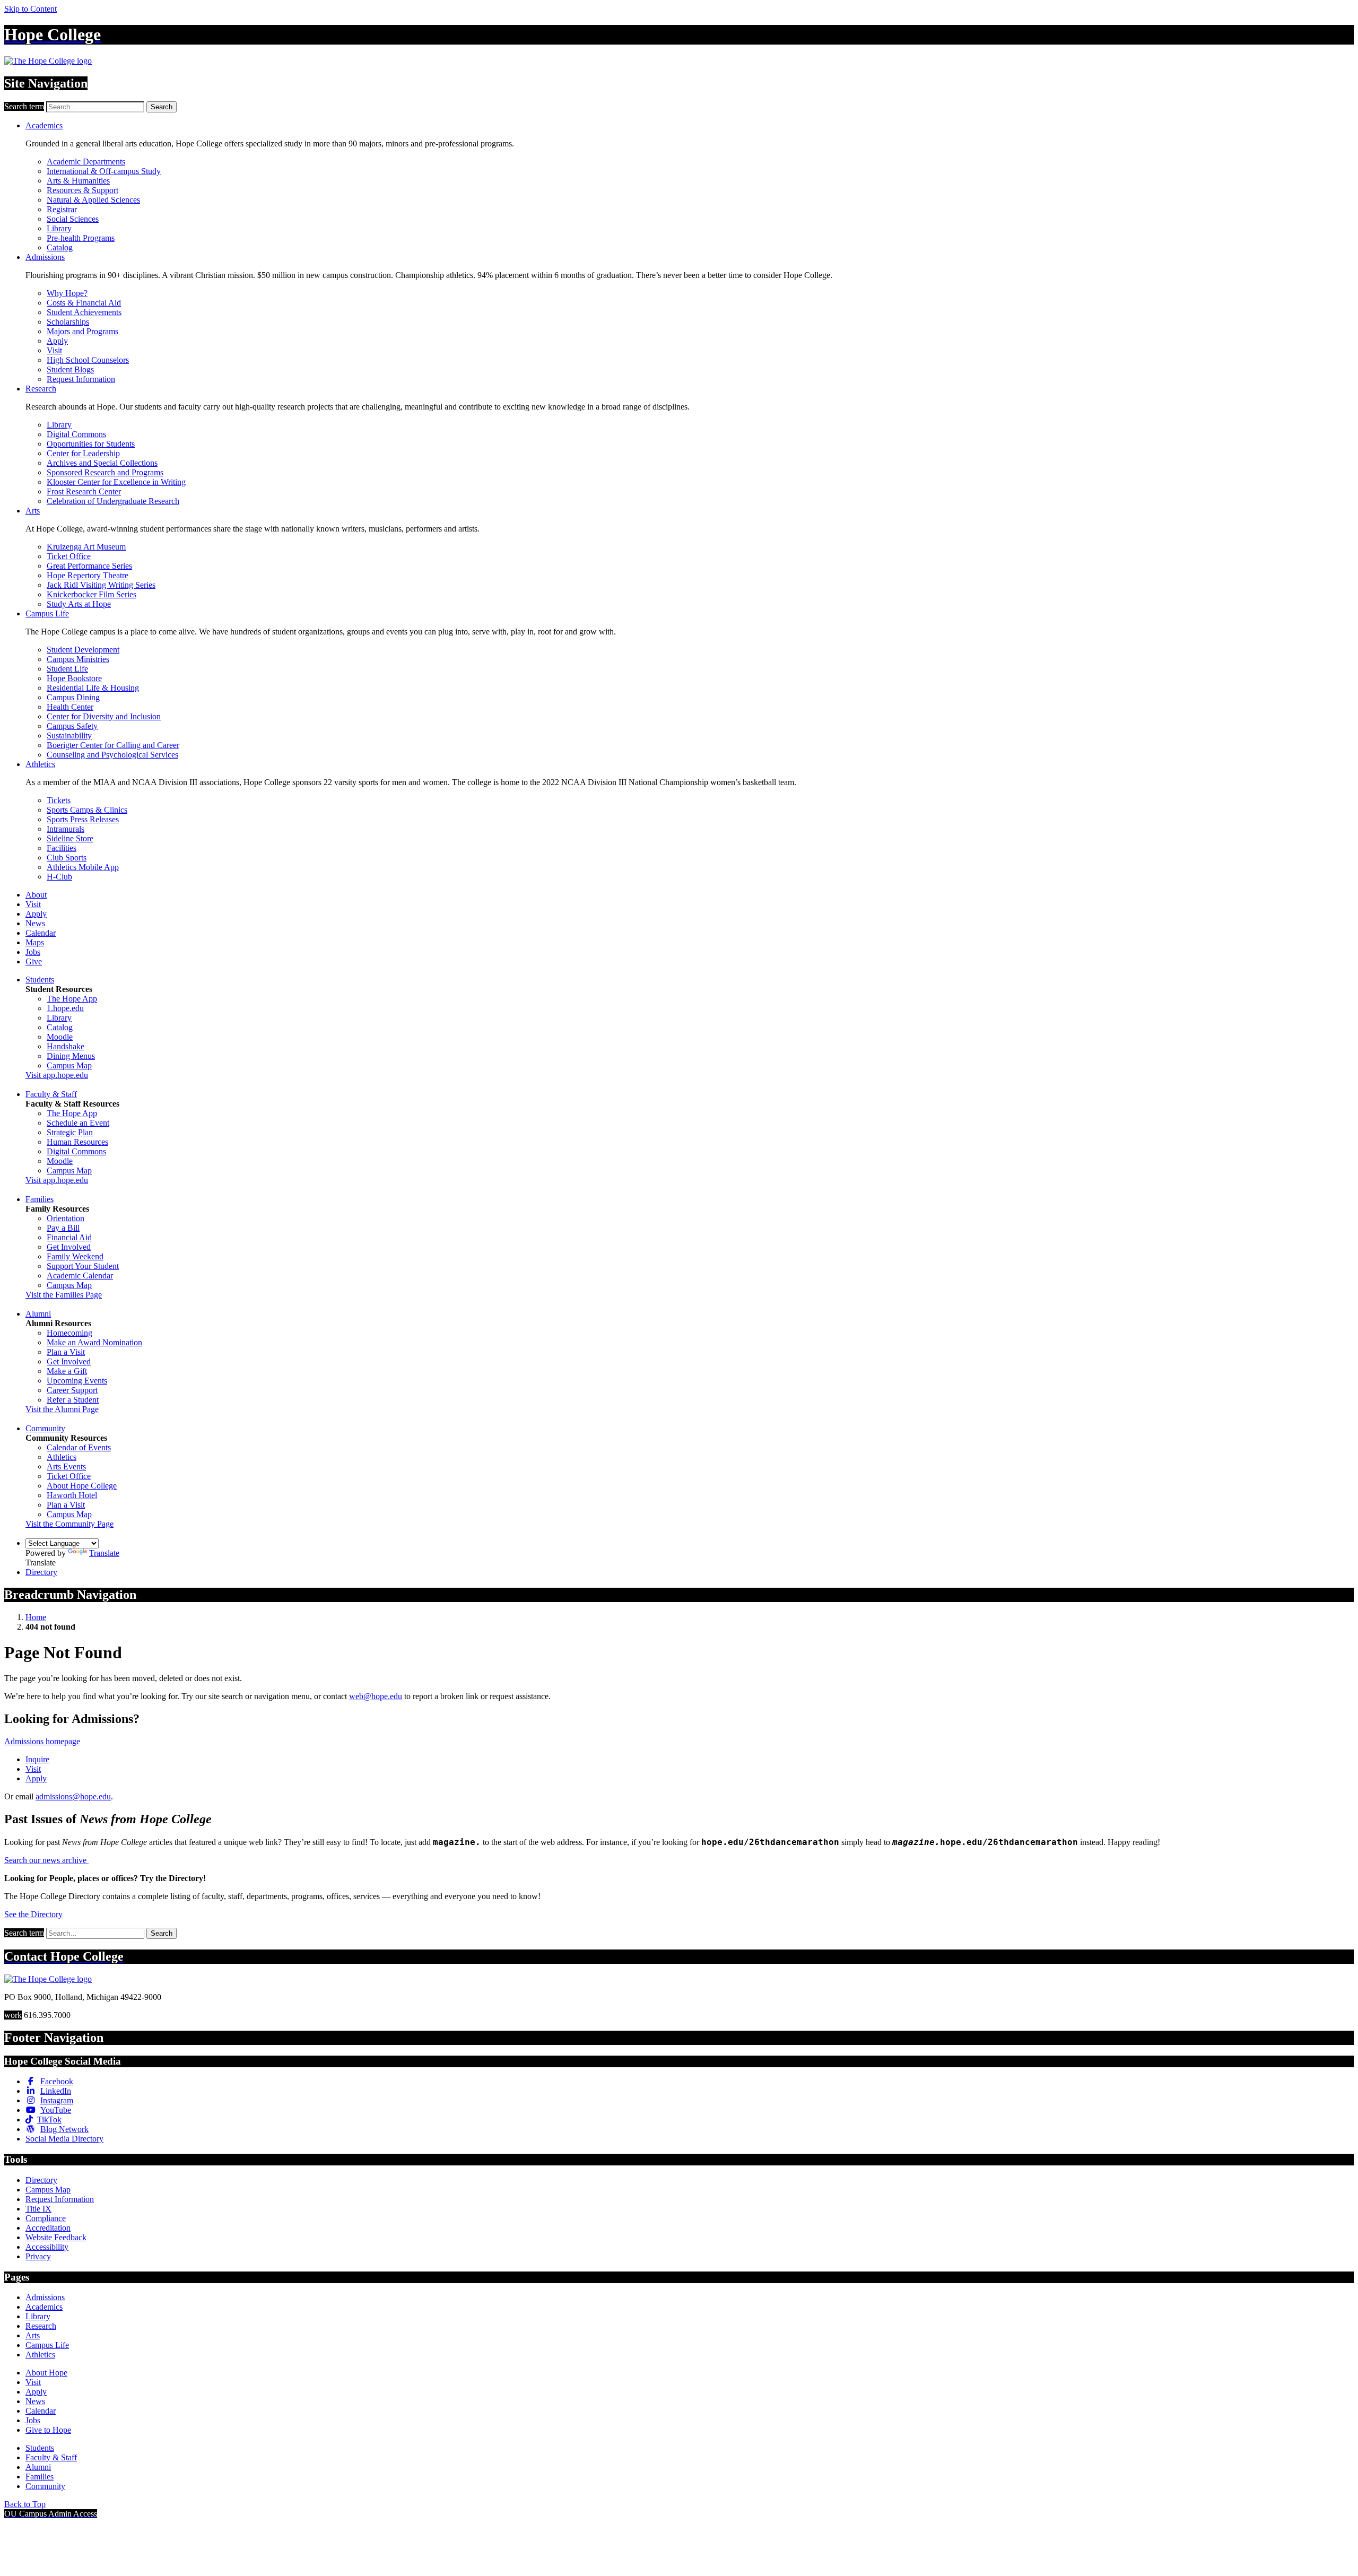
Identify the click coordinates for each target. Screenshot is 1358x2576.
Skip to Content (31, 9)
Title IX (38, 2209)
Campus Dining (73, 697)
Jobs (33, 952)
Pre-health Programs (81, 238)
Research (41, 389)
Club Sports (67, 858)
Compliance (46, 2218)
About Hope (46, 2373)
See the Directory (33, 1914)
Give (34, 961)
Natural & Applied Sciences (93, 200)
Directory (41, 1572)
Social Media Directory (64, 2139)
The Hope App (72, 999)
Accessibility (47, 2247)
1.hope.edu (65, 1008)
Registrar (62, 209)
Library (59, 228)
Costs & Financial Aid (84, 303)
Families (40, 1199)
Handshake (66, 1046)
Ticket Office (69, 556)
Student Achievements (84, 312)
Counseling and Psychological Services (112, 755)
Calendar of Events (79, 1447)
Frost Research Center (84, 491)
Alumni (38, 1314)
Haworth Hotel (72, 1495)
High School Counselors (88, 360)
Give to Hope (48, 2430)
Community (45, 1428)
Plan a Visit (66, 1352)
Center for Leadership (83, 453)
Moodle (60, 1037)
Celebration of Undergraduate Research (113, 501)
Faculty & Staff (51, 1094)
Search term (24, 106)
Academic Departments (86, 162)
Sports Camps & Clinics (87, 810)
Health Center (70, 707)
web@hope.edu (376, 1696)
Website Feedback (56, 2237)
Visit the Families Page (64, 1295)
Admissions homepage (42, 1741)
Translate (104, 1553)
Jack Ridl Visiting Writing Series (101, 585)
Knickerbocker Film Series (92, 594)
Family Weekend (75, 1256)
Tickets (59, 800)
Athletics (40, 764)
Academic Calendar (80, 1276)
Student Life (67, 669)
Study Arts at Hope (79, 604)
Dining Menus (71, 1056)
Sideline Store (70, 838)
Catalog (60, 247)
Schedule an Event (78, 1123)
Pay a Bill (63, 1228)
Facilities (62, 848)
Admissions (45, 257)
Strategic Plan (70, 1132)
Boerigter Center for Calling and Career (113, 745)
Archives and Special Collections (102, 463)
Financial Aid (69, 1237)
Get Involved (69, 1247)
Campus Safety (72, 726)
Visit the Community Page (69, 1524)
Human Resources (77, 1142)
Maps (35, 942)
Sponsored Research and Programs (105, 472)
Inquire (37, 1759)
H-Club (59, 877)
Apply (57, 341)
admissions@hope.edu (73, 1796)
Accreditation (48, 2228)
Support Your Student (83, 1266)
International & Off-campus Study (104, 171)
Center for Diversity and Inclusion (104, 716)
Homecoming (69, 1333)
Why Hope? (67, 293)
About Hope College (82, 1486)
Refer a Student (73, 1400)
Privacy (38, 2256)
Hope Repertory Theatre (88, 575)
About (36, 895)
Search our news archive (46, 1860)
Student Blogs (70, 369)
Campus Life (47, 613)
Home (36, 1617)
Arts (33, 511)
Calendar (41, 933)
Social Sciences (73, 219)
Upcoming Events (77, 1381)
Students (40, 980)
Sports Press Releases (83, 819)
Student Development (83, 650)
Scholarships (68, 322)
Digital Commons (76, 434)
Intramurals (66, 829)
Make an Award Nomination (94, 1342)
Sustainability (69, 736)
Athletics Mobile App (83, 867)
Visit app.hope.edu (57, 1075)
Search (162, 107)
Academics (44, 125)
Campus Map (69, 1065)
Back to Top (25, 2504)
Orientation (66, 1218)
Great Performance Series (89, 566)
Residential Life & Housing (93, 688)
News (35, 923)
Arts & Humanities (78, 181)
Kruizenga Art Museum (86, 547)
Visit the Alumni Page (62, 1409)
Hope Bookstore (74, 678)
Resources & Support (82, 190)
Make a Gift (67, 1371)
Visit (54, 350)
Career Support (72, 1390)
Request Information (81, 379)
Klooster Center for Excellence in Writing (116, 482)
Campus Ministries (78, 659)
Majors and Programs (82, 331)
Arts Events (66, 1467)
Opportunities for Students (91, 444)
